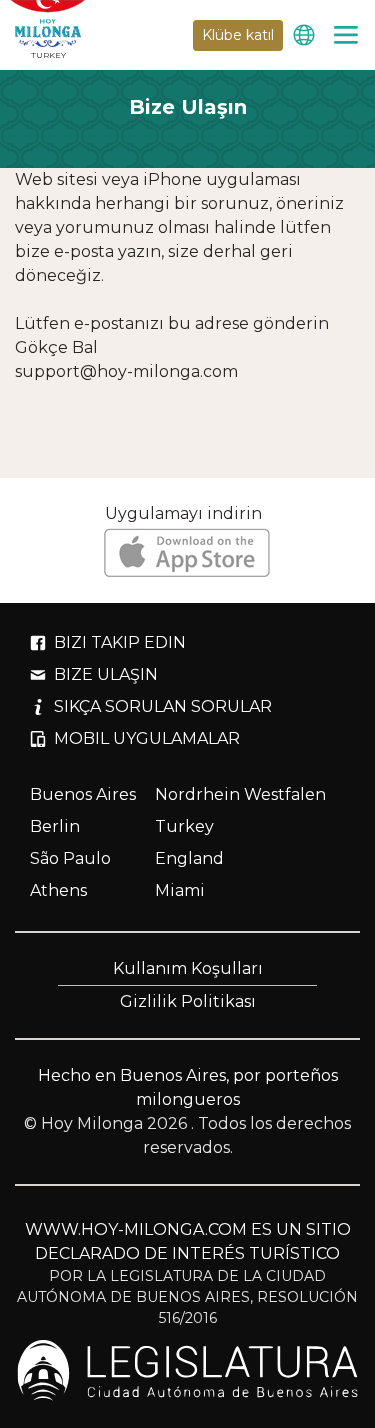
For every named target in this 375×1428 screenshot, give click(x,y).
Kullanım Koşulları (188, 968)
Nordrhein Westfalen (240, 794)
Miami (180, 890)
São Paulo (70, 858)
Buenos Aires (83, 794)
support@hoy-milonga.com (126, 371)
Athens (58, 890)
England (189, 858)
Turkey (184, 826)
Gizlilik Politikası (188, 1001)
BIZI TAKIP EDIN (120, 642)
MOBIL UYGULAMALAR (147, 738)
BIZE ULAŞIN (106, 674)
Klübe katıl (238, 35)
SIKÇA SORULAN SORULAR (163, 706)
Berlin (55, 826)
